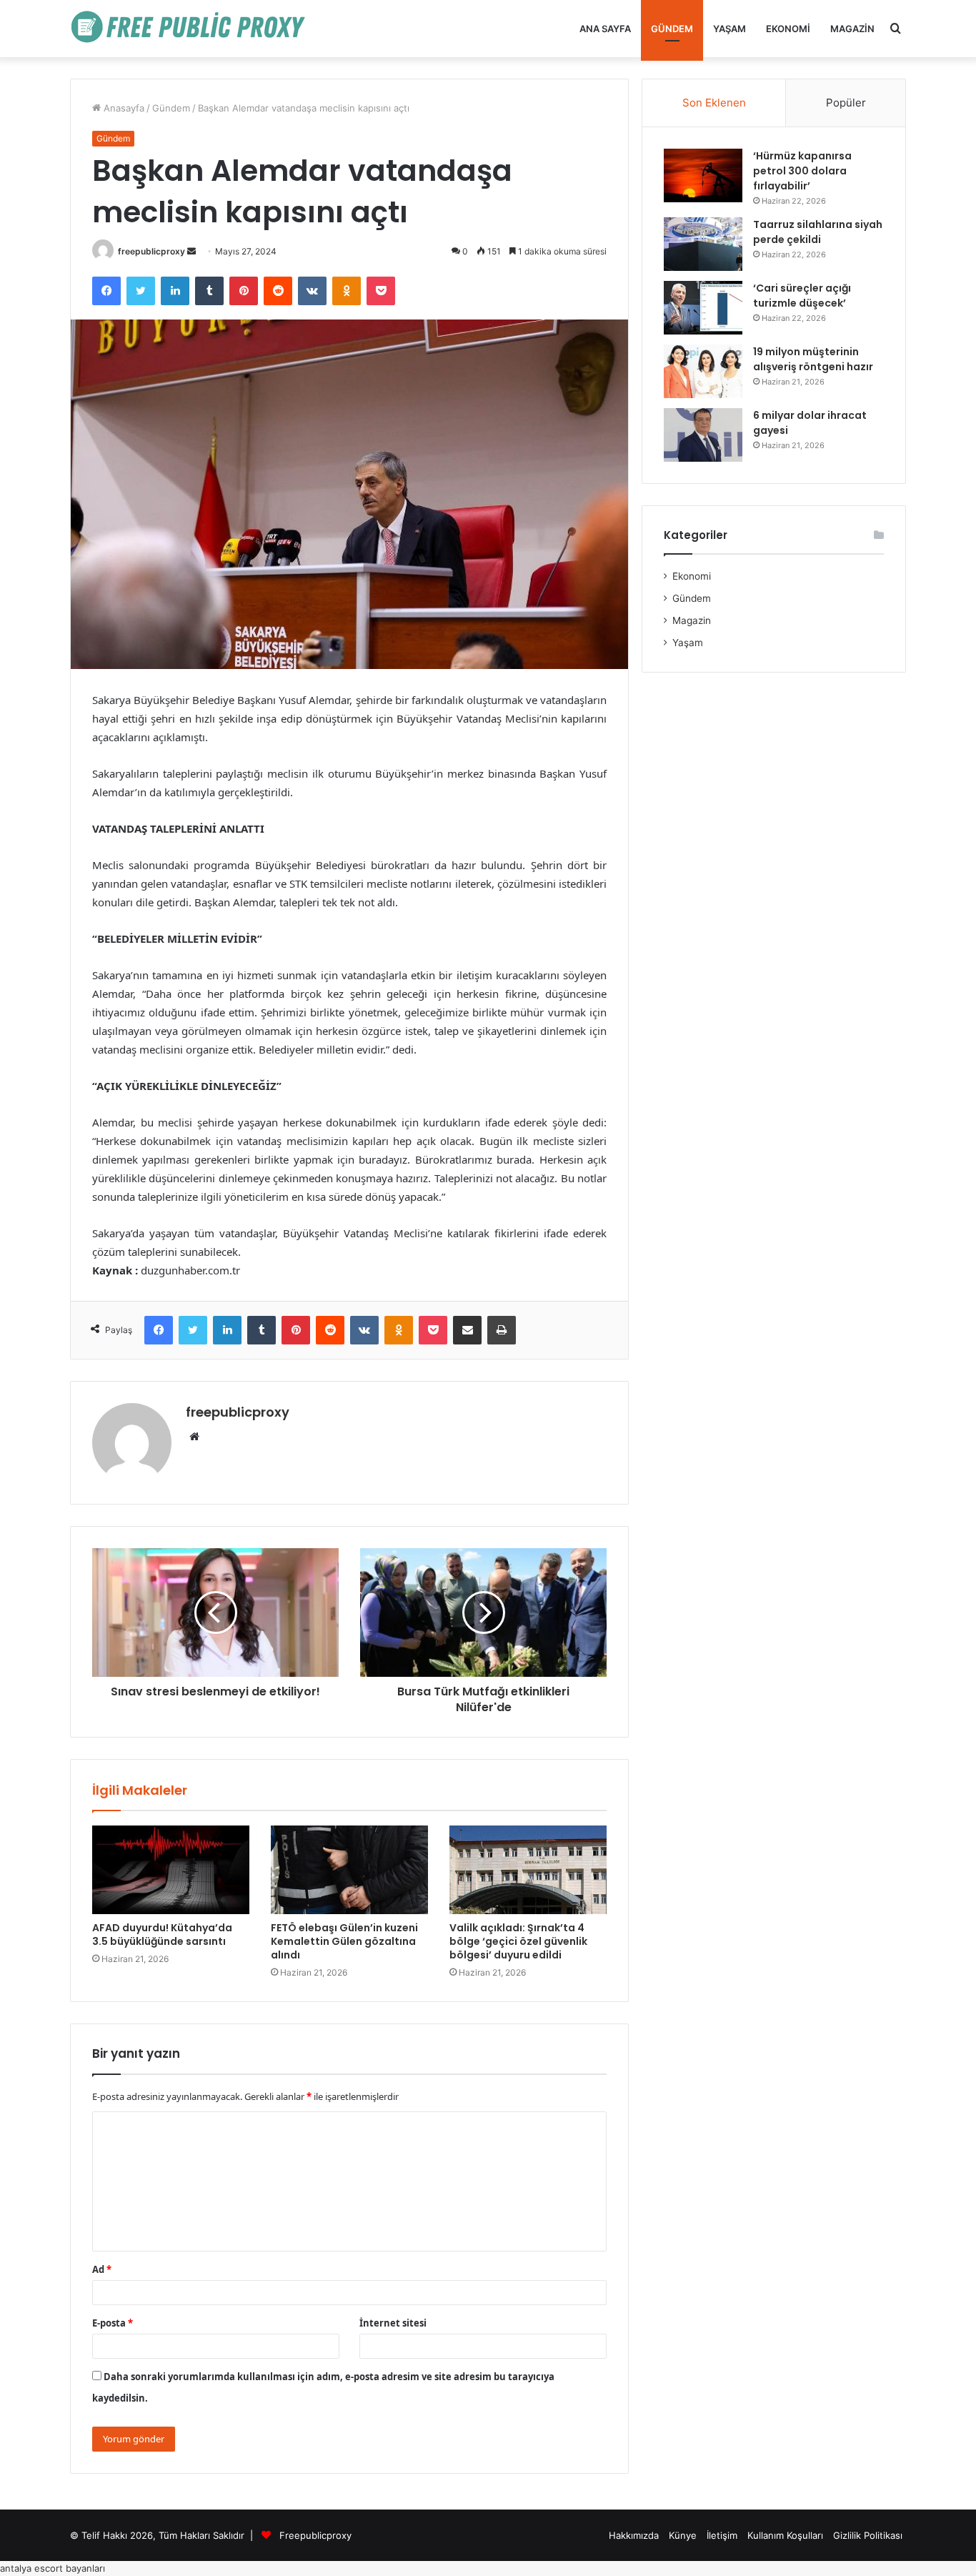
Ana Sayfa (605, 29)
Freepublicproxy (315, 2535)
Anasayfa (123, 108)
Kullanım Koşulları (785, 2535)
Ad (102, 2269)
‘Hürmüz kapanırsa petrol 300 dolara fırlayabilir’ (802, 171)
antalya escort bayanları (53, 2568)
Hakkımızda (634, 2535)
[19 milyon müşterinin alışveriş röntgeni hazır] (703, 371)
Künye (683, 2535)
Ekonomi (788, 29)
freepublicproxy (151, 251)
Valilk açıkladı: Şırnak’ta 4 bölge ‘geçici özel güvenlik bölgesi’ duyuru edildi (518, 1941)
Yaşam (729, 29)
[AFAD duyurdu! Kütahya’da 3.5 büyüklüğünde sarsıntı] (171, 1870)
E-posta (113, 2323)
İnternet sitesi (393, 2323)
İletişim (722, 2535)
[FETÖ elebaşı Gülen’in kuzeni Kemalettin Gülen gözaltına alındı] (349, 1870)
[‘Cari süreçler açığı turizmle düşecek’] (703, 308)
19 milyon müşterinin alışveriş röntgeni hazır (813, 359)
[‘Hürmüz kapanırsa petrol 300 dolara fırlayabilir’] (703, 175)
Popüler (846, 103)
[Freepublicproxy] (195, 29)
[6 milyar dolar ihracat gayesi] (703, 435)
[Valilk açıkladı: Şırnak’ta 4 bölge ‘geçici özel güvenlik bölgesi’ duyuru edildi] (528, 1870)
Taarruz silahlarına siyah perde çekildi (818, 232)
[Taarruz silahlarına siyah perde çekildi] (703, 244)
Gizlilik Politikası (868, 2535)
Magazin (852, 29)
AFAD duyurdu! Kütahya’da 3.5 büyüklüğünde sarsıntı (162, 1935)
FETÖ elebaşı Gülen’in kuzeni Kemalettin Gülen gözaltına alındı (344, 1941)
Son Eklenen (714, 103)
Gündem (672, 29)
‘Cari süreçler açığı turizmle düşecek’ (802, 296)
